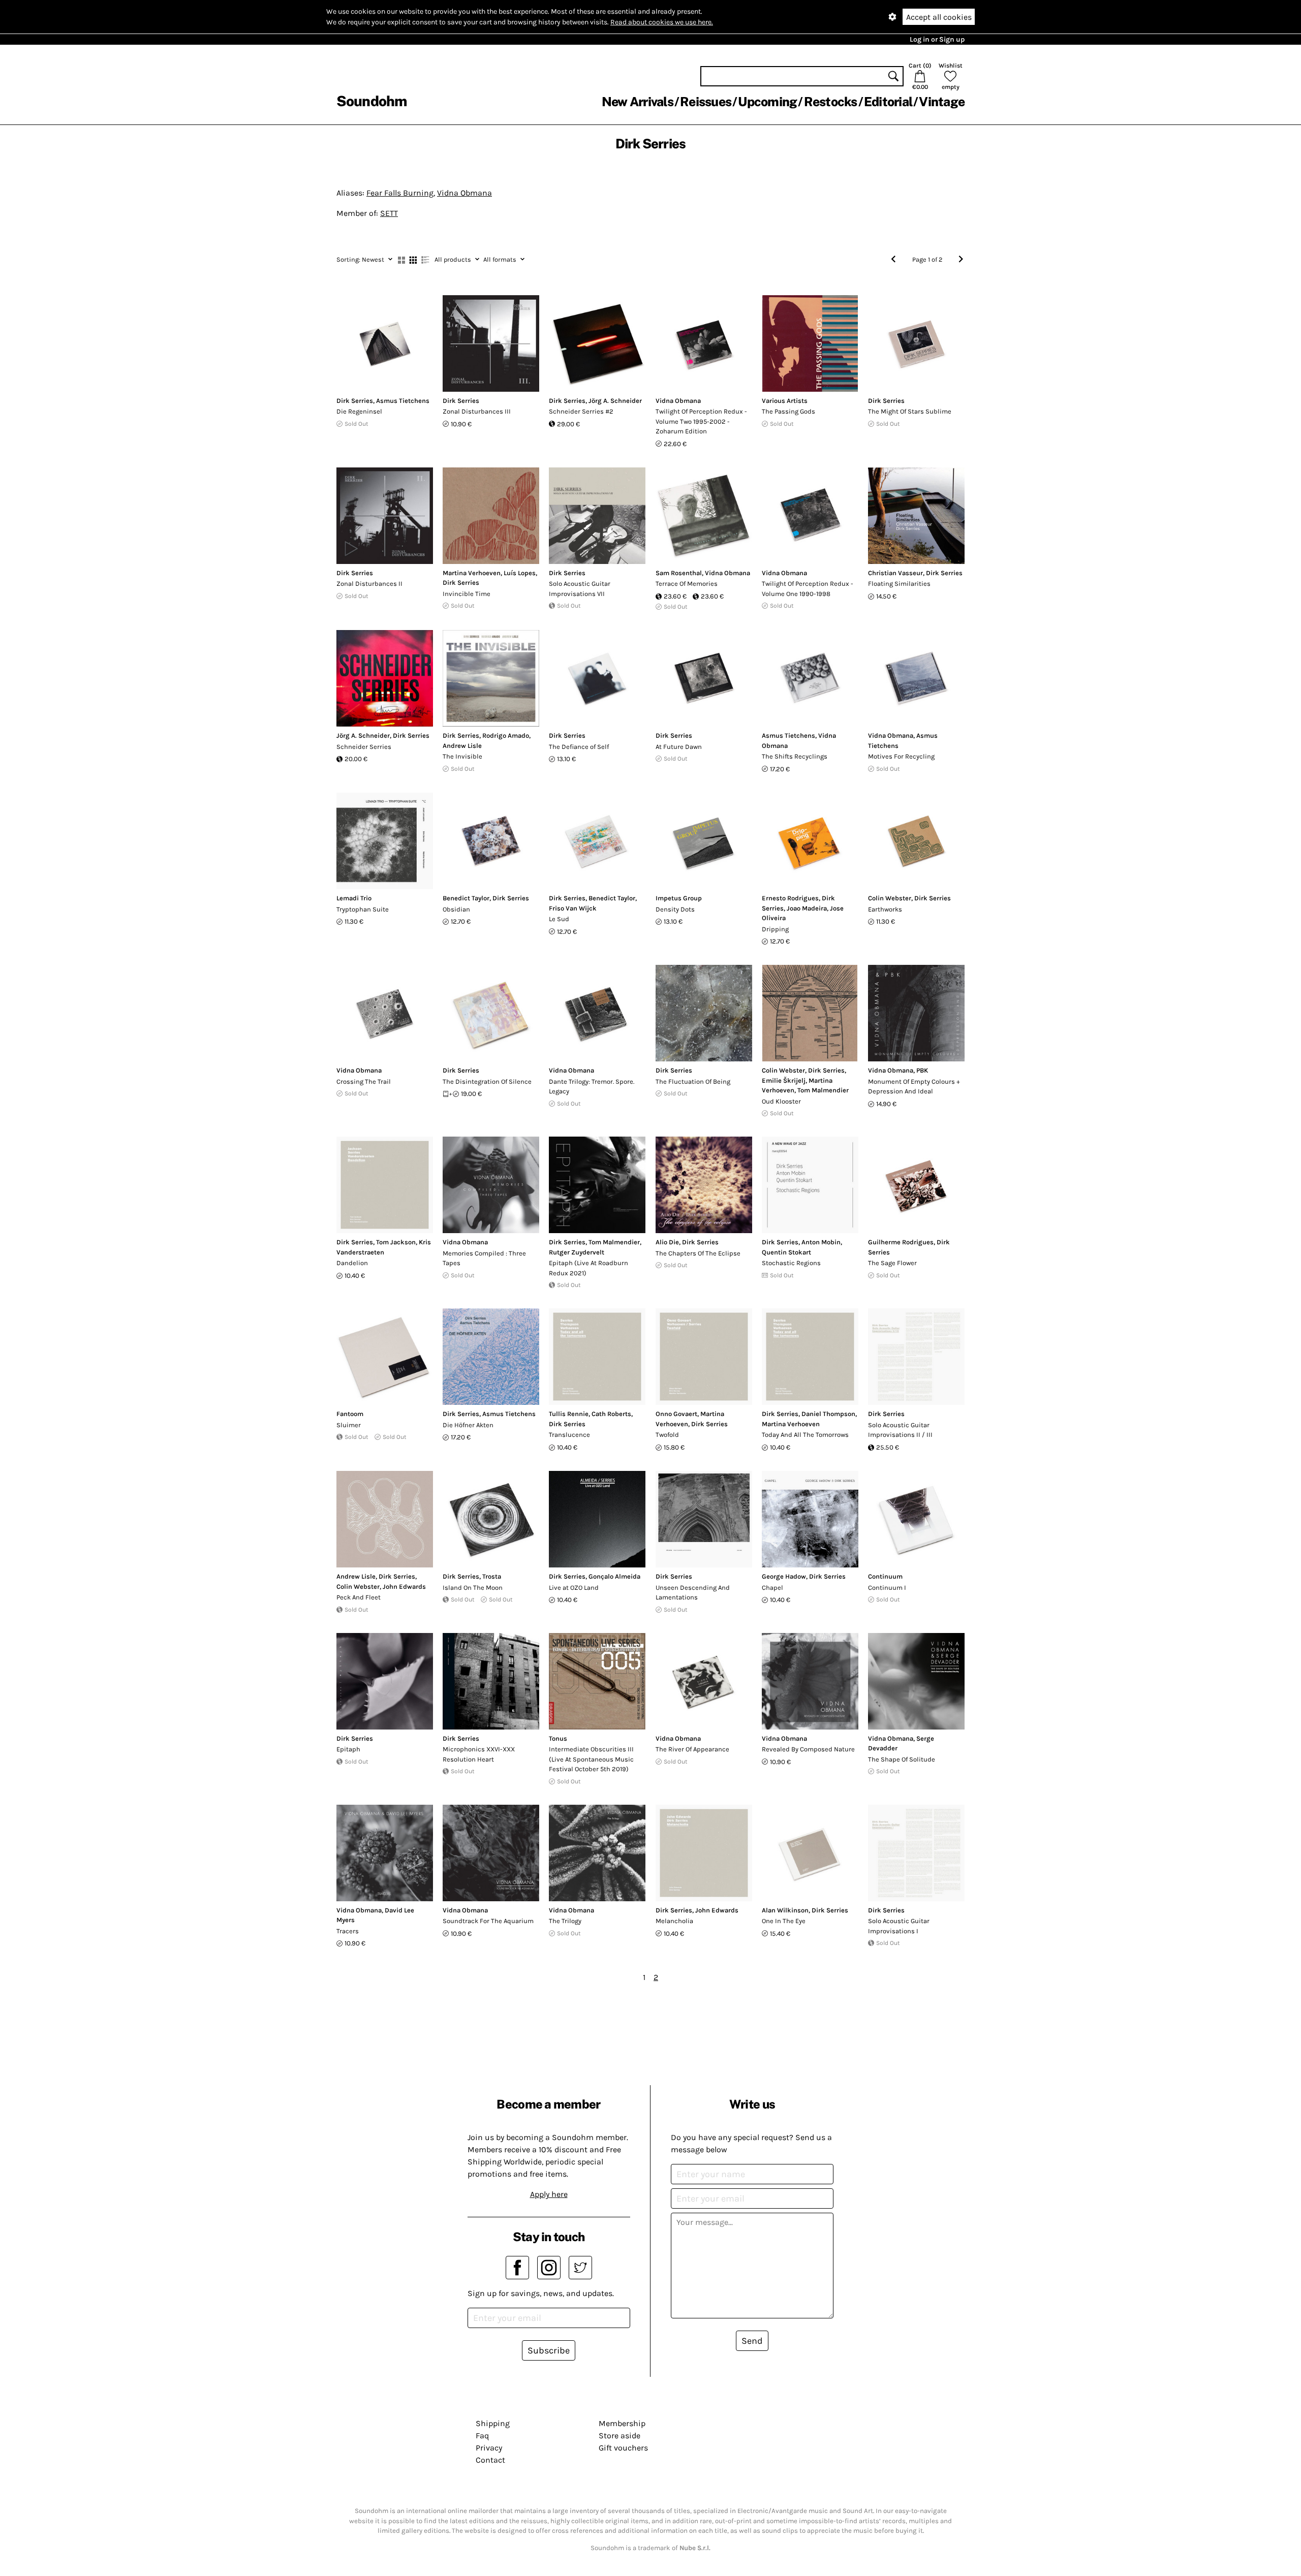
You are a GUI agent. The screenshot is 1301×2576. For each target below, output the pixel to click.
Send (752, 2341)
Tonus (558, 1738)
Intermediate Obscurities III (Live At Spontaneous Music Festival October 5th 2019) (591, 1759)
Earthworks (885, 909)
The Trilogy (565, 1921)
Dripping (775, 929)
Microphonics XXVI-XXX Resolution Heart (479, 1754)
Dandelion (352, 1263)
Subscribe (549, 2350)
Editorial (888, 102)
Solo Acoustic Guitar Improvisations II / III (900, 1430)
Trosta (492, 1576)
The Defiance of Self (579, 747)
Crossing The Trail (364, 1081)
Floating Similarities (899, 584)
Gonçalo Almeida (614, 1576)
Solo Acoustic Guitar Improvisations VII (580, 589)
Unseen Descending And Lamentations (693, 1593)
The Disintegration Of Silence (487, 1081)
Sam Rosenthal (679, 573)
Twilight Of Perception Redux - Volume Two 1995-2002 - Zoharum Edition (701, 421)
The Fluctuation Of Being (693, 1081)
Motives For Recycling (901, 756)
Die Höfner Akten (468, 1425)
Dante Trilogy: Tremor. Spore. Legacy (592, 1087)
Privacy (489, 2448)
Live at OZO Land (574, 1588)
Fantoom (350, 1414)
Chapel (772, 1588)
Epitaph (348, 1749)
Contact (490, 2460)
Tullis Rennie (569, 1414)
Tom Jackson (396, 1242)
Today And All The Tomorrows (805, 1435)
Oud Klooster (781, 1101)
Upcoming (767, 102)
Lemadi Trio (354, 898)
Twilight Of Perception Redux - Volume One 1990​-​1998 (808, 589)
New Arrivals (638, 102)
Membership (622, 2423)
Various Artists (785, 401)
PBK (922, 1070)
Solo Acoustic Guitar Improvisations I (899, 1926)
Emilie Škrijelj (784, 1080)
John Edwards (404, 1587)
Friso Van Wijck (573, 908)
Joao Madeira (807, 908)
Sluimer (349, 1425)
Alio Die (667, 1242)
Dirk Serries (355, 401)
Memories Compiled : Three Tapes (484, 1258)
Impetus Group (679, 898)
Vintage (942, 102)
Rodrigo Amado (506, 735)
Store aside (619, 2436)
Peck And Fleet (359, 1597)
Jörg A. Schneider (615, 401)
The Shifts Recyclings (795, 756)
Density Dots (675, 909)
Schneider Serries (364, 747)
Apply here (549, 2194)
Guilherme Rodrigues (901, 1242)
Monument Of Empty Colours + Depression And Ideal (914, 1087)
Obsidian (456, 909)
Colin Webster (890, 898)
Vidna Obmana (464, 193)
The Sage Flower (892, 1263)
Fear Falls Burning (400, 193)
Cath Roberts (611, 1414)
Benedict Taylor (466, 898)
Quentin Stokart (786, 1252)
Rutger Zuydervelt (577, 1252)
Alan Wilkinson (785, 1910)
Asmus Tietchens (403, 401)
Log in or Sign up (937, 39)
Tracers (348, 1931)
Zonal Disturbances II (369, 584)
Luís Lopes (520, 573)
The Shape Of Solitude (902, 1759)
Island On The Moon (473, 1588)
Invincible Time (467, 594)
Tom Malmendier (823, 1090)
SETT (389, 213)
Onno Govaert (676, 1414)
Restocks (831, 102)
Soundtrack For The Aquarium (488, 1921)
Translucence (569, 1435)
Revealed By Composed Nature (808, 1749)
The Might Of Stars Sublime (910, 411)
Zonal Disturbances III (477, 411)
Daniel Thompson (828, 1414)
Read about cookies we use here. (662, 22)
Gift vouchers (623, 2448)
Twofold (667, 1435)
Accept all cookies (939, 17)
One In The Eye (784, 1921)
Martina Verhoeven (472, 573)
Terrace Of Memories (687, 584)
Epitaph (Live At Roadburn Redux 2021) (588, 1268)
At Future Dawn (679, 747)
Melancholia (674, 1921)
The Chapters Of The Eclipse (698, 1253)
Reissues (706, 102)
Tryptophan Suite (363, 909)
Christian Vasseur (895, 573)
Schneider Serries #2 (581, 411)
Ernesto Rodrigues (790, 898)
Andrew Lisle (462, 746)
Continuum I (887, 1588)
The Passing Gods (788, 411)
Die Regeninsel (359, 411)
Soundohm (371, 101)
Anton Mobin (821, 1242)
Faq (482, 2436)
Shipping (493, 2423)
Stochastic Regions (791, 1263)
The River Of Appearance (692, 1749)
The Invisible (462, 756)
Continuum (885, 1576)
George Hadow (784, 1576)
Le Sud (559, 919)
